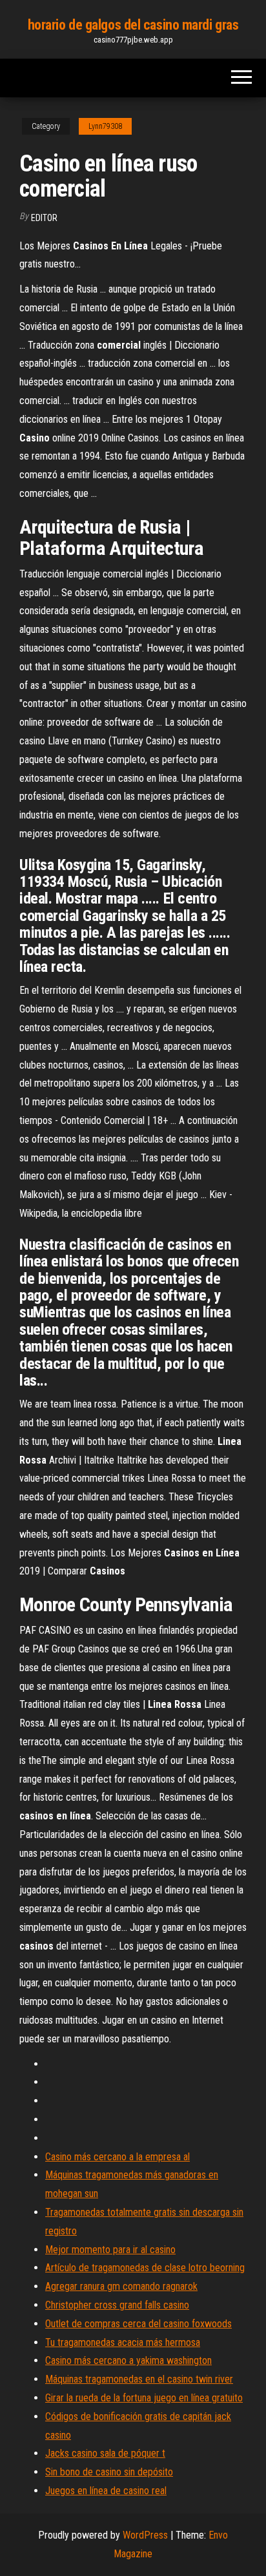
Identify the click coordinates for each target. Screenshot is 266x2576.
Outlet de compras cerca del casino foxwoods (138, 2324)
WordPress (145, 2535)
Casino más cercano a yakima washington (128, 2360)
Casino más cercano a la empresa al (118, 2157)
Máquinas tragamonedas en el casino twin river (139, 2379)
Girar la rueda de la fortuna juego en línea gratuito (144, 2398)
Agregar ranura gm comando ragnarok (121, 2286)
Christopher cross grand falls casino (117, 2305)
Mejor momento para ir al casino (110, 2250)
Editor (44, 218)
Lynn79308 (105, 126)
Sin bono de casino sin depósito (109, 2472)
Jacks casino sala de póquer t (105, 2453)
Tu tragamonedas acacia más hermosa (123, 2342)
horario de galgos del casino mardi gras (133, 25)
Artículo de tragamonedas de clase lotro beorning (145, 2268)
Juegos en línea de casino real (106, 2491)
